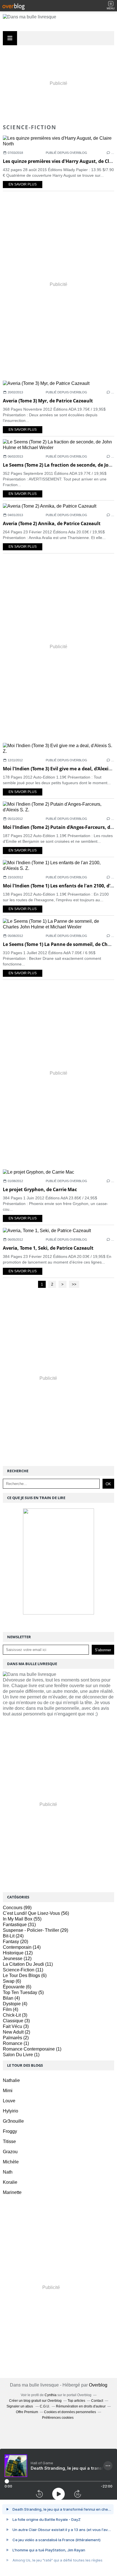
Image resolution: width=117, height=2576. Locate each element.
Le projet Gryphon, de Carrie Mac (40, 1189)
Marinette (12, 2192)
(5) (23, 1992)
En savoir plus (23, 184)
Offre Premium (27, 2412)
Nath (8, 2172)
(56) (36, 1913)
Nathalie (11, 2080)
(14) (22, 1947)
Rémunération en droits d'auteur (81, 2406)
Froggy (10, 2131)
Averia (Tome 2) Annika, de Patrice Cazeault (52, 523)
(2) (16, 2032)
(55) (22, 1919)
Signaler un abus (20, 2406)
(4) (11, 1998)
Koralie (10, 2182)
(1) (16, 2043)
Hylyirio (11, 2111)
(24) (13, 1936)
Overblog (98, 2385)
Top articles (76, 2401)
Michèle (11, 2162)
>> (74, 1284)
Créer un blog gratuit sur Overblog (35, 2401)
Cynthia (51, 2395)
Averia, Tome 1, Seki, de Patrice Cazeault (48, 1248)
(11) (28, 1964)
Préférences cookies (58, 2418)
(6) (25, 1975)
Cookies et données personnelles (70, 2412)
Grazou (10, 2152)
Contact (97, 2401)
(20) (15, 1942)
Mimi (8, 2091)
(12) (18, 1953)
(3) (15, 2015)
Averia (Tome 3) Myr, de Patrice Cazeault (48, 401)
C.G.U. (45, 2406)
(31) (19, 1925)
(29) (35, 1930)
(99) (17, 1908)
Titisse (9, 2141)
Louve (9, 2101)
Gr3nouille (13, 2121)
